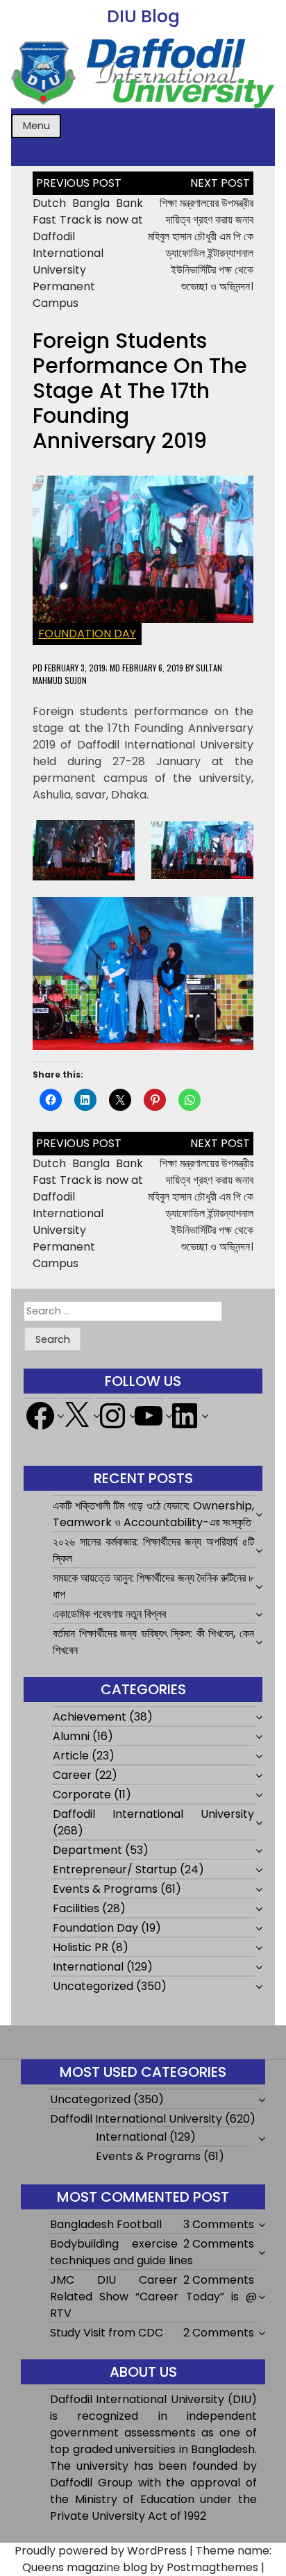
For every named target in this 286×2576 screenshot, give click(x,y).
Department (87, 1850)
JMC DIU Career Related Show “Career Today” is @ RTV (153, 2297)
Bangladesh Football (106, 2224)
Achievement (90, 1717)
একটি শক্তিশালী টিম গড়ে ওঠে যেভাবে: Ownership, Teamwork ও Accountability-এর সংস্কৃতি (153, 1514)
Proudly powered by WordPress (101, 2551)
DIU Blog (143, 16)
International (88, 1967)
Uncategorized (93, 1986)
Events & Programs (105, 1889)
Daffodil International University (153, 1814)
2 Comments (219, 2244)
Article (71, 1756)
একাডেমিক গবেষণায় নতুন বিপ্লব (109, 1614)
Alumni (71, 1736)
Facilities (76, 1908)
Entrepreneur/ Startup (115, 1870)
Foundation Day (87, 634)
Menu (36, 126)
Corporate (82, 1795)
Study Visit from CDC (107, 2333)
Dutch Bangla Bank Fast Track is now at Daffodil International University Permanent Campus (88, 253)
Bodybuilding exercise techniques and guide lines (121, 2252)
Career (72, 1775)
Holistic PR (81, 1947)
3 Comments (219, 2224)
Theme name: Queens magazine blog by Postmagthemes (147, 2559)
